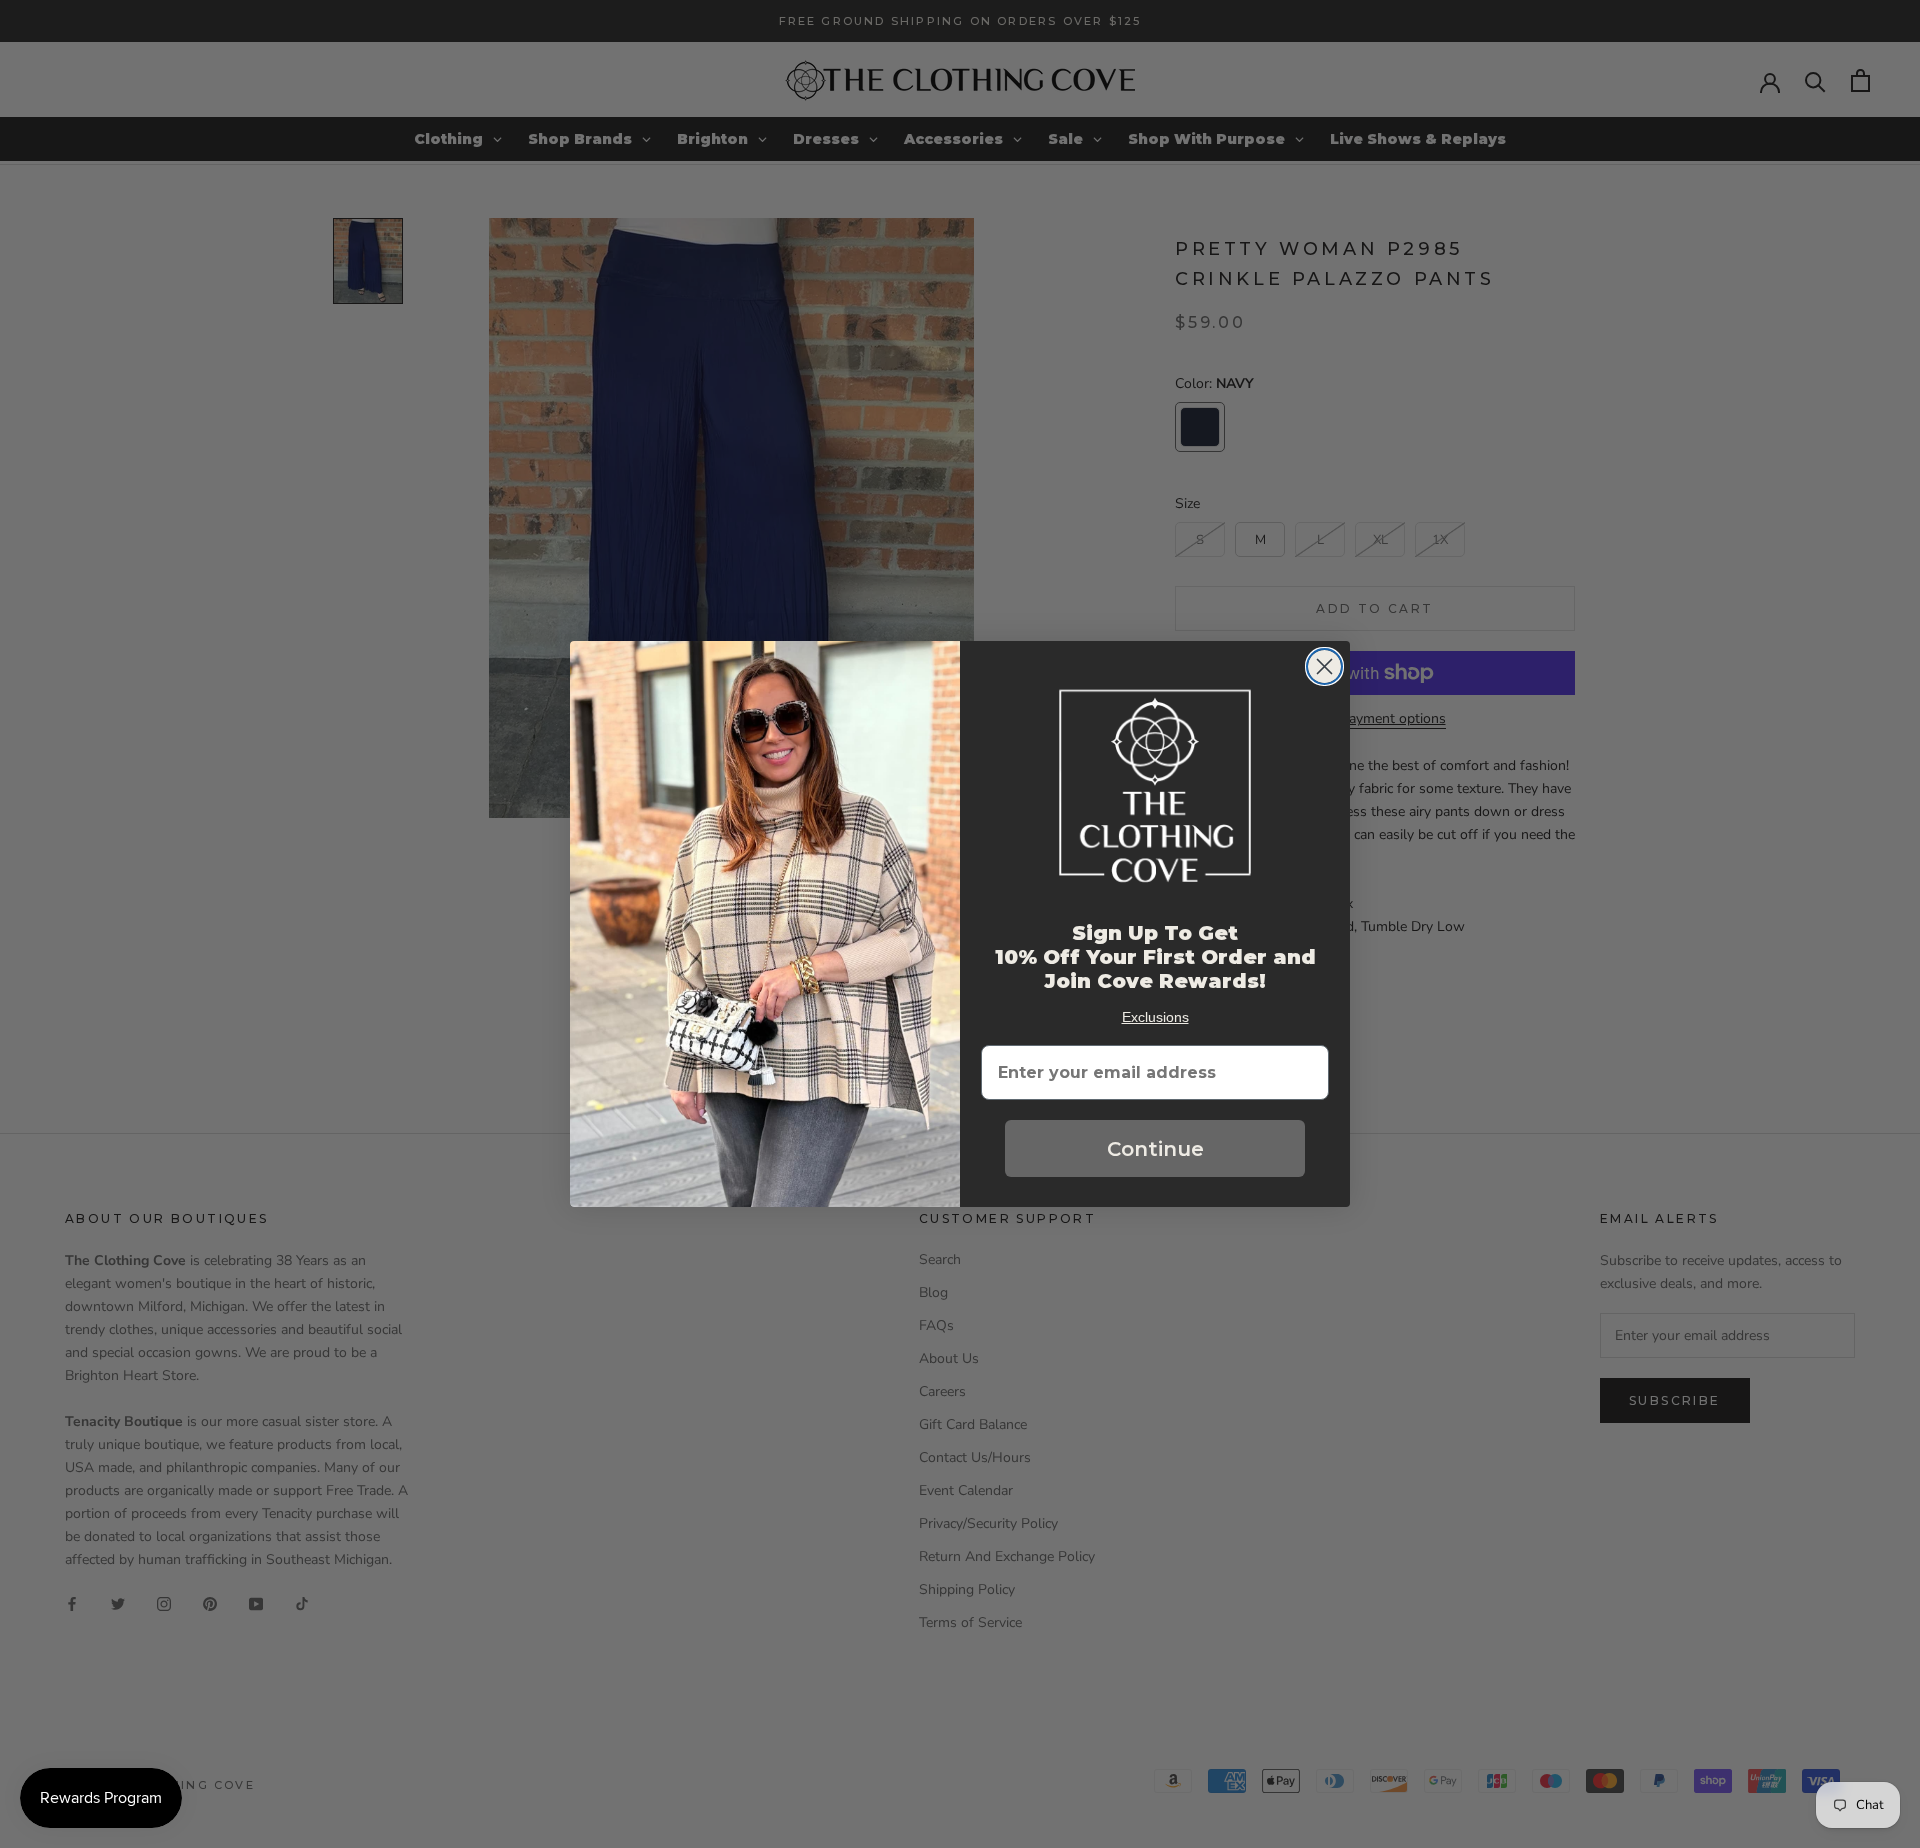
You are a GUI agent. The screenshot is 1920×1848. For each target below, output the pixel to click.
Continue (1155, 1149)
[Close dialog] (1324, 666)
